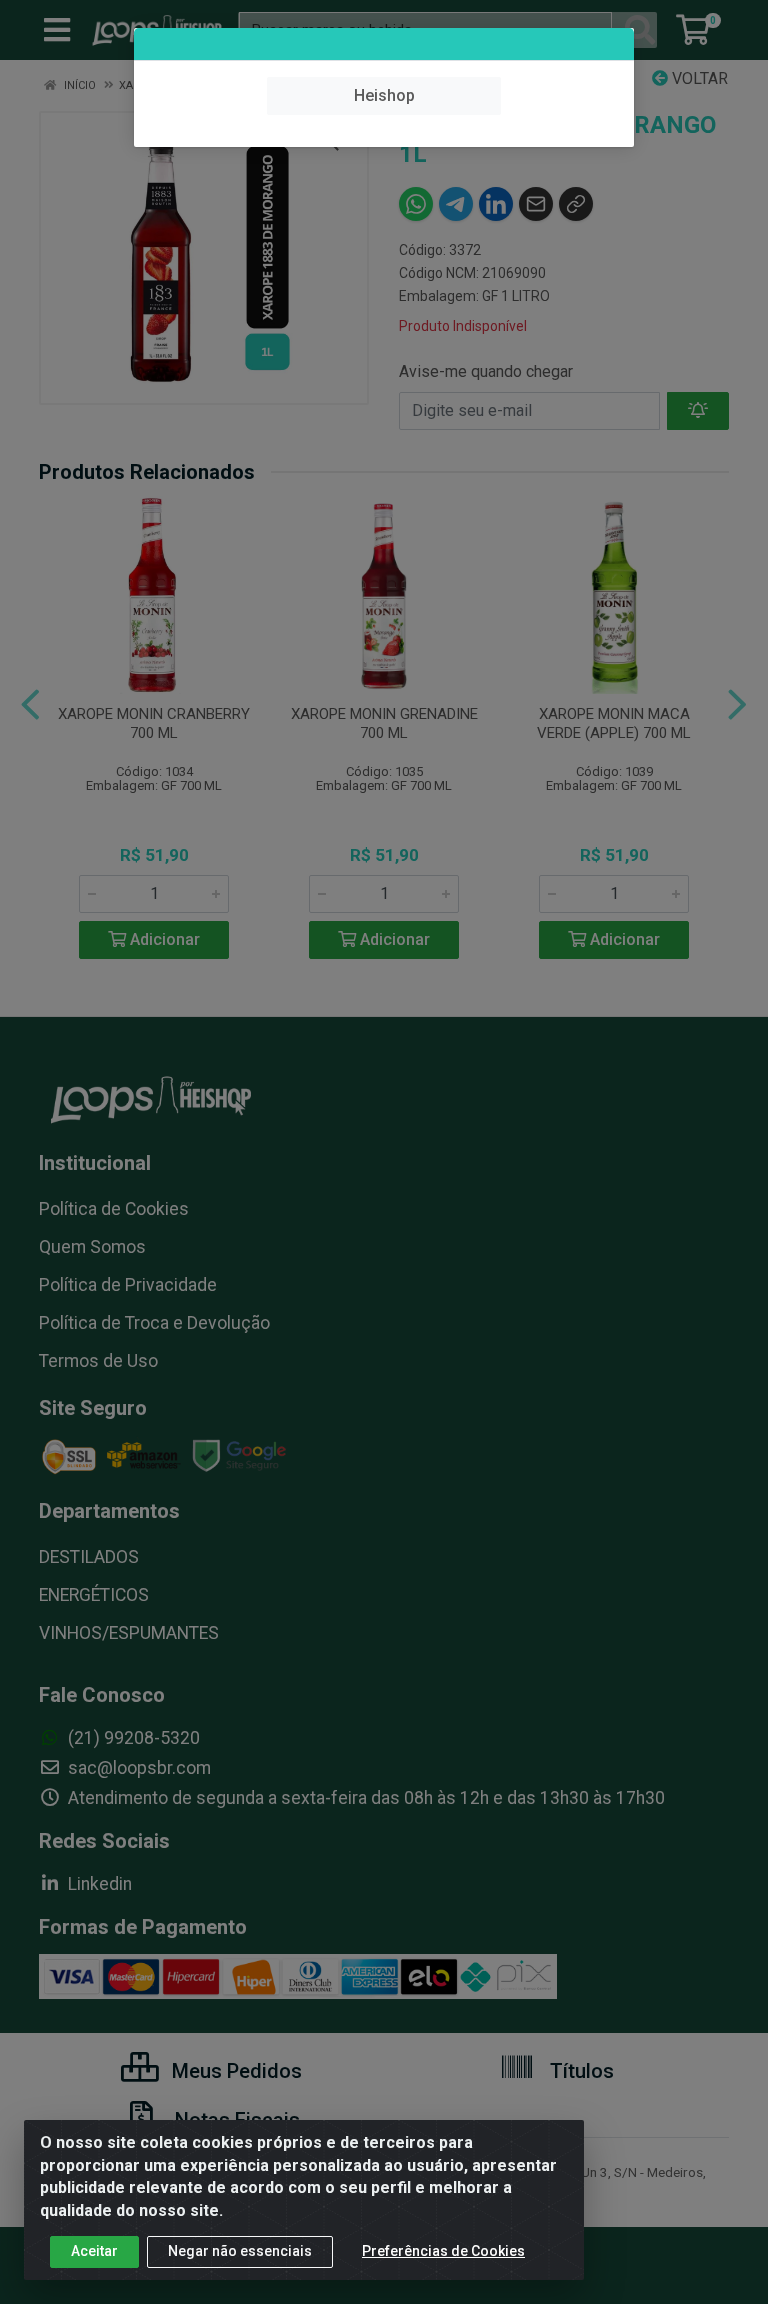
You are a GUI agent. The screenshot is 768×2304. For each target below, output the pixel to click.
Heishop (384, 95)
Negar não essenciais (240, 2251)
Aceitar (94, 2251)
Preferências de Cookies (443, 2251)
